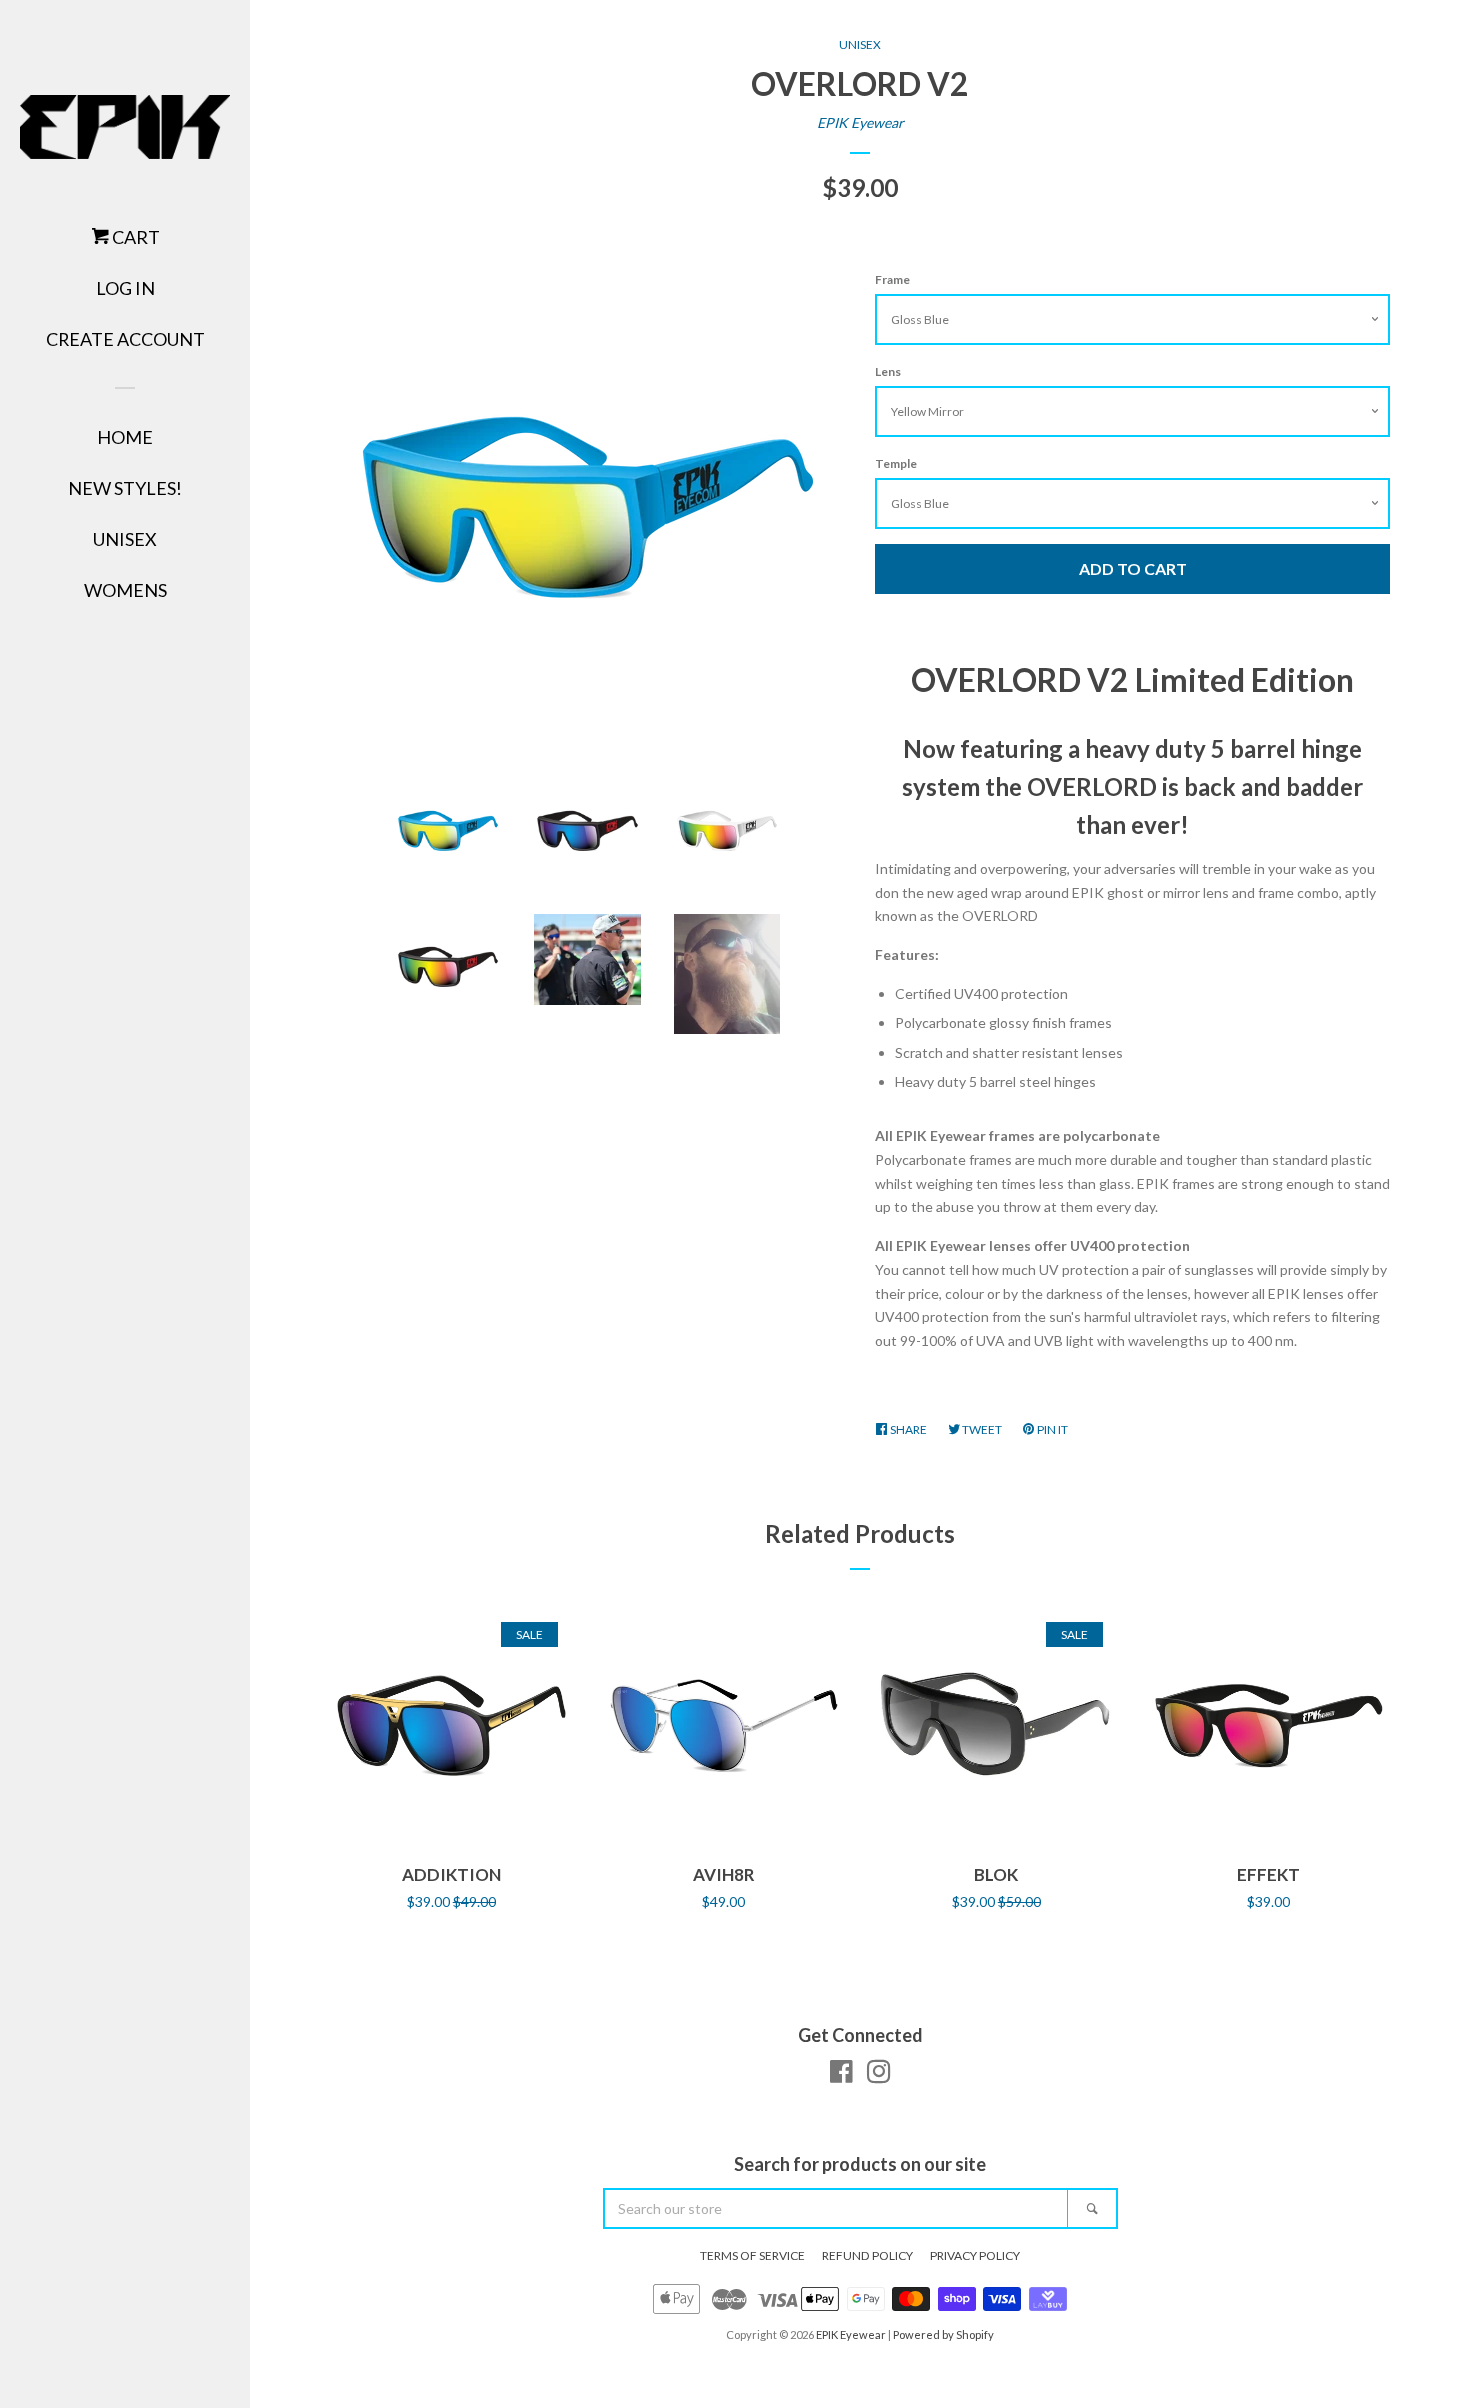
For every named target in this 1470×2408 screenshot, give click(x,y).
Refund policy (867, 2255)
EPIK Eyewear (860, 122)
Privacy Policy (975, 2255)
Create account (125, 339)
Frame (892, 279)
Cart (134, 237)
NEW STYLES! (125, 488)
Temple (896, 463)
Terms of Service (752, 2255)
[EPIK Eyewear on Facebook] (841, 2075)
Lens (888, 371)
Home (125, 437)
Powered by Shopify (943, 2334)
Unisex (125, 539)
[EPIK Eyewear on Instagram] (879, 2075)
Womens (125, 590)
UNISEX (860, 44)
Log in (125, 288)
